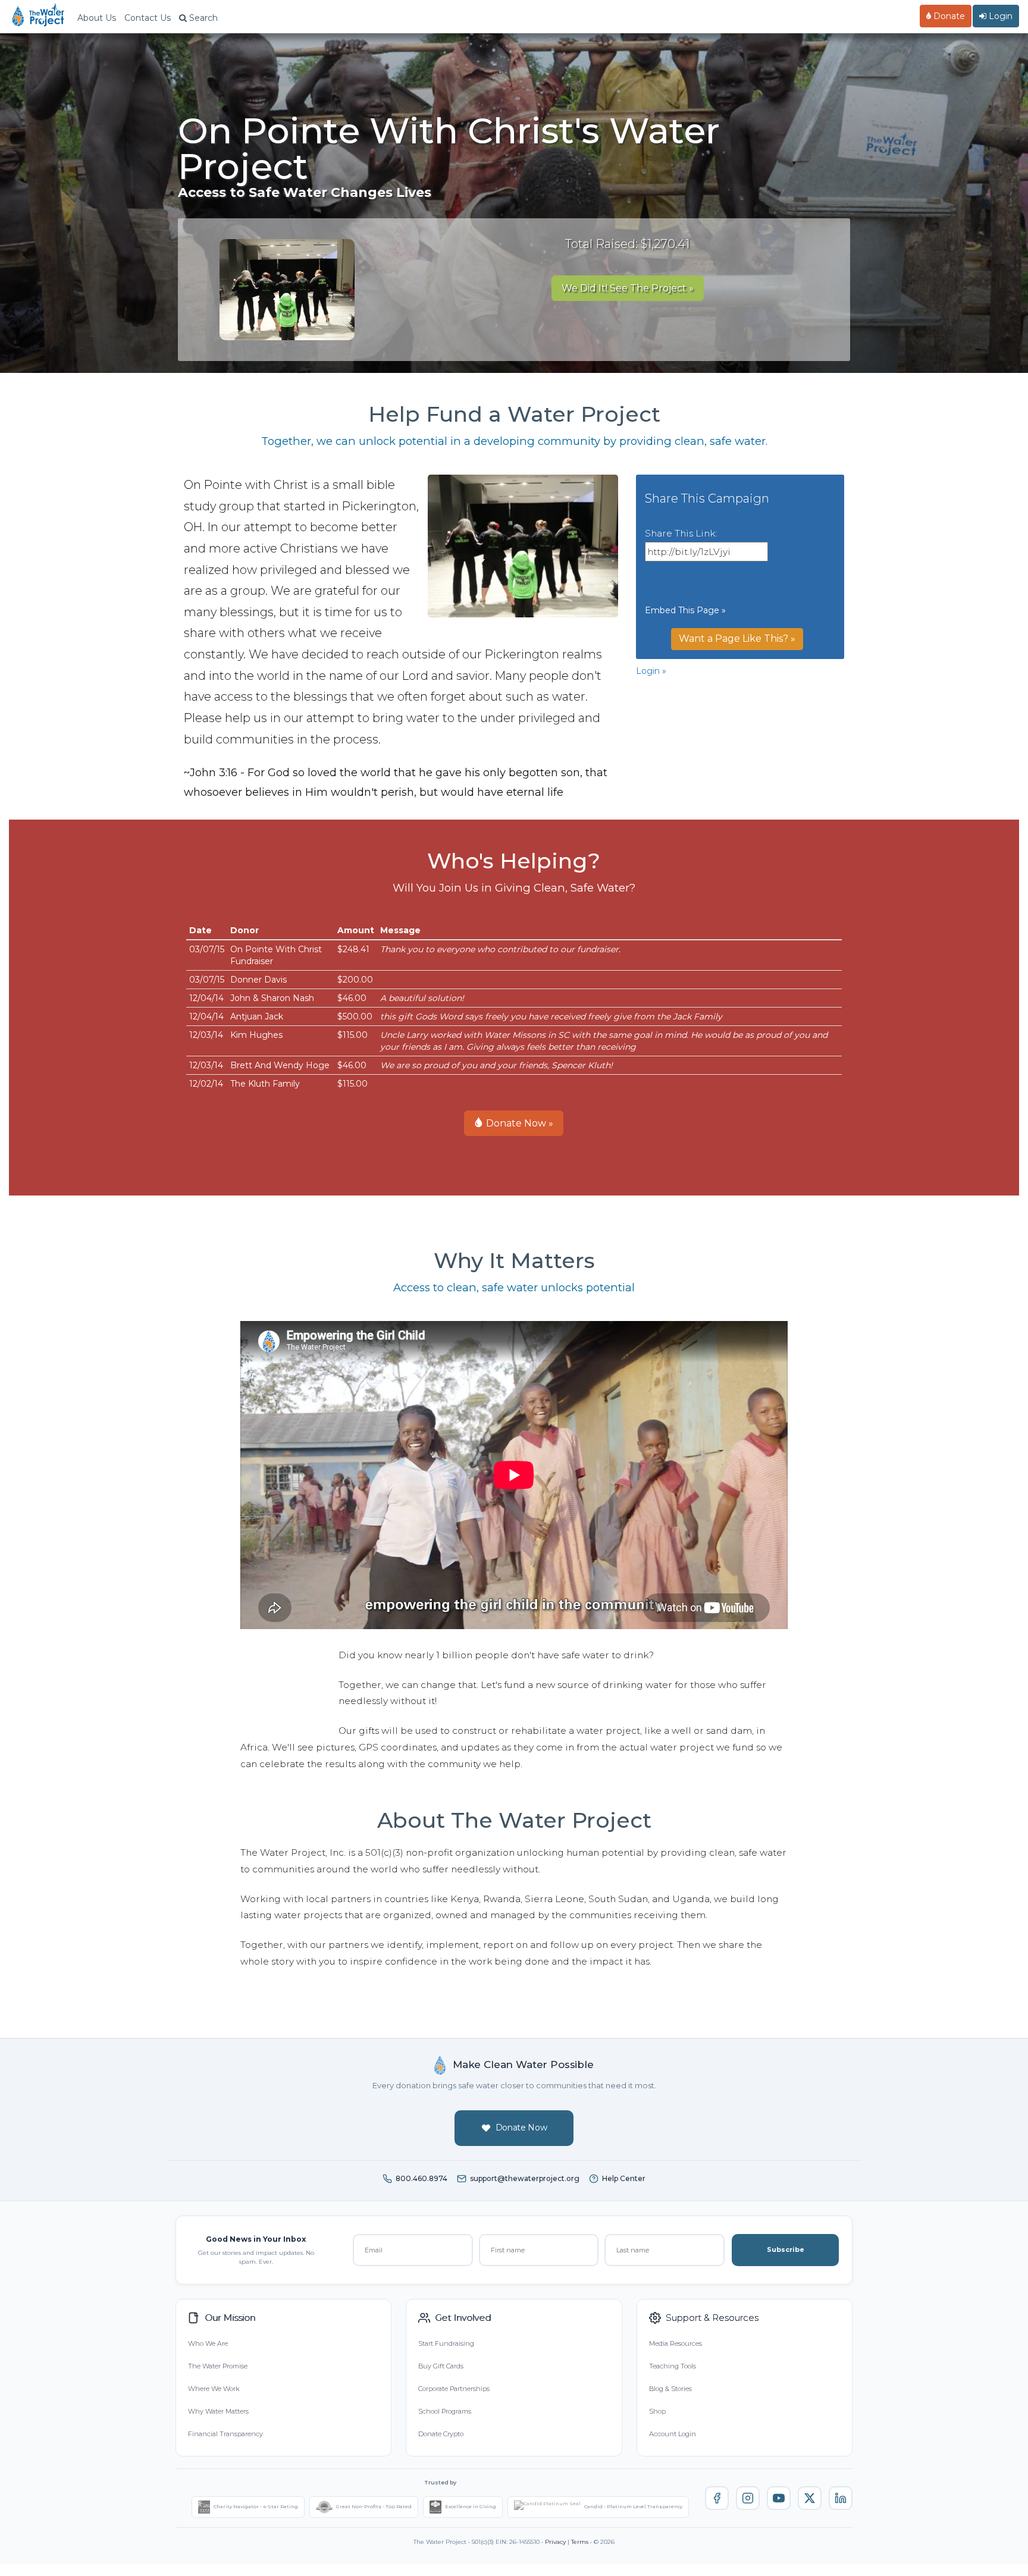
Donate (948, 16)
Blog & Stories (670, 2389)
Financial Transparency (225, 2434)
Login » (651, 671)
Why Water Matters (218, 2411)
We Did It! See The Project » (628, 288)
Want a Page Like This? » (737, 638)
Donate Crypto (441, 2434)
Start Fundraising (446, 2343)
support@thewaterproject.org (525, 2178)
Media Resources (676, 2343)
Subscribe (786, 2249)
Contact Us (148, 18)
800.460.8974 (421, 2178)
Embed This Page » (685, 610)
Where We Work (214, 2389)
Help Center (624, 2178)
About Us (97, 18)
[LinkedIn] (841, 2498)
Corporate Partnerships (454, 2389)
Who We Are (208, 2343)
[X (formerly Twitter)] (810, 2498)
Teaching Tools (673, 2366)
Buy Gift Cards (441, 2366)
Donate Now (521, 2128)
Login (999, 16)
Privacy (555, 2542)
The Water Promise (218, 2366)
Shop (657, 2411)
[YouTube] (779, 2498)
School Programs (445, 2411)
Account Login (673, 2434)
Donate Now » (518, 1123)
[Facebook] (717, 2498)
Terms (580, 2542)
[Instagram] (748, 2498)
